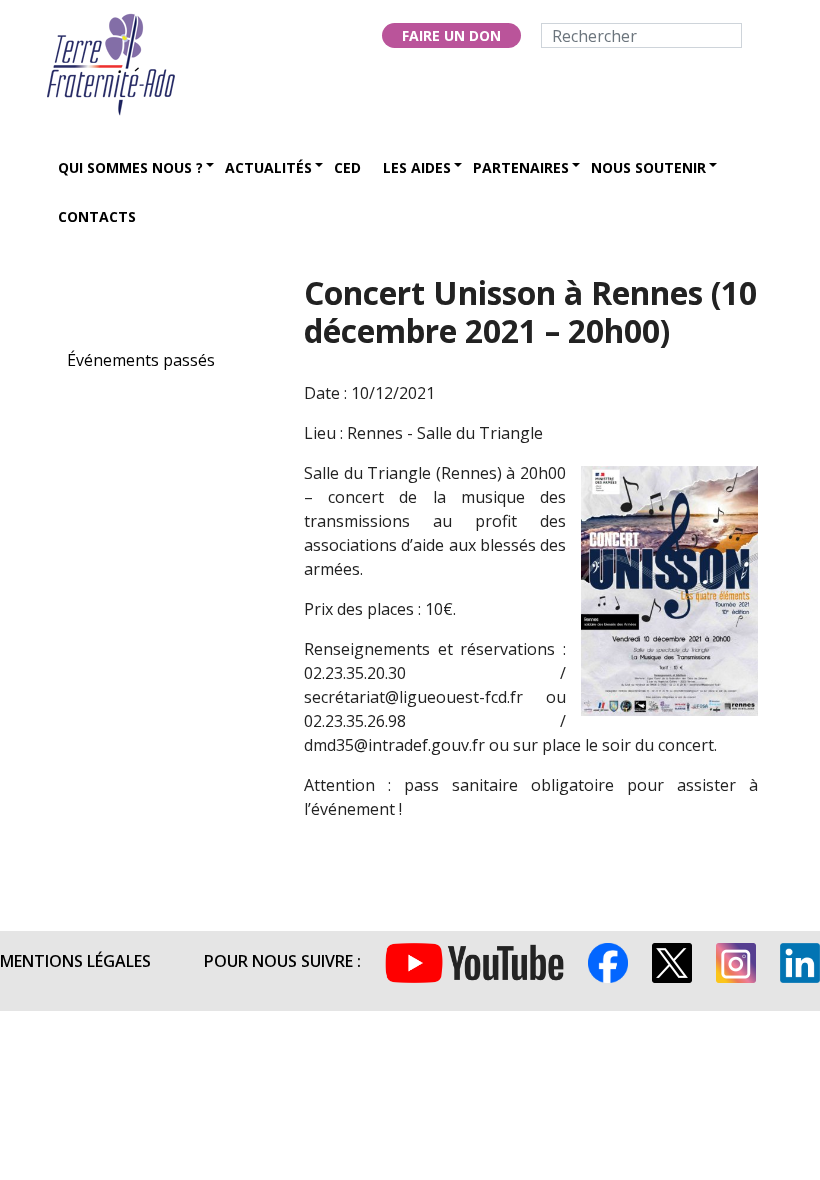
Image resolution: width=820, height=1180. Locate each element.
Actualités (268, 167)
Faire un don (451, 35)
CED (347, 167)
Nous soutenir (648, 167)
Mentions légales (75, 961)
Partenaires (521, 167)
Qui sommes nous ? (130, 167)
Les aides (417, 167)
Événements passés (141, 360)
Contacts (97, 216)
